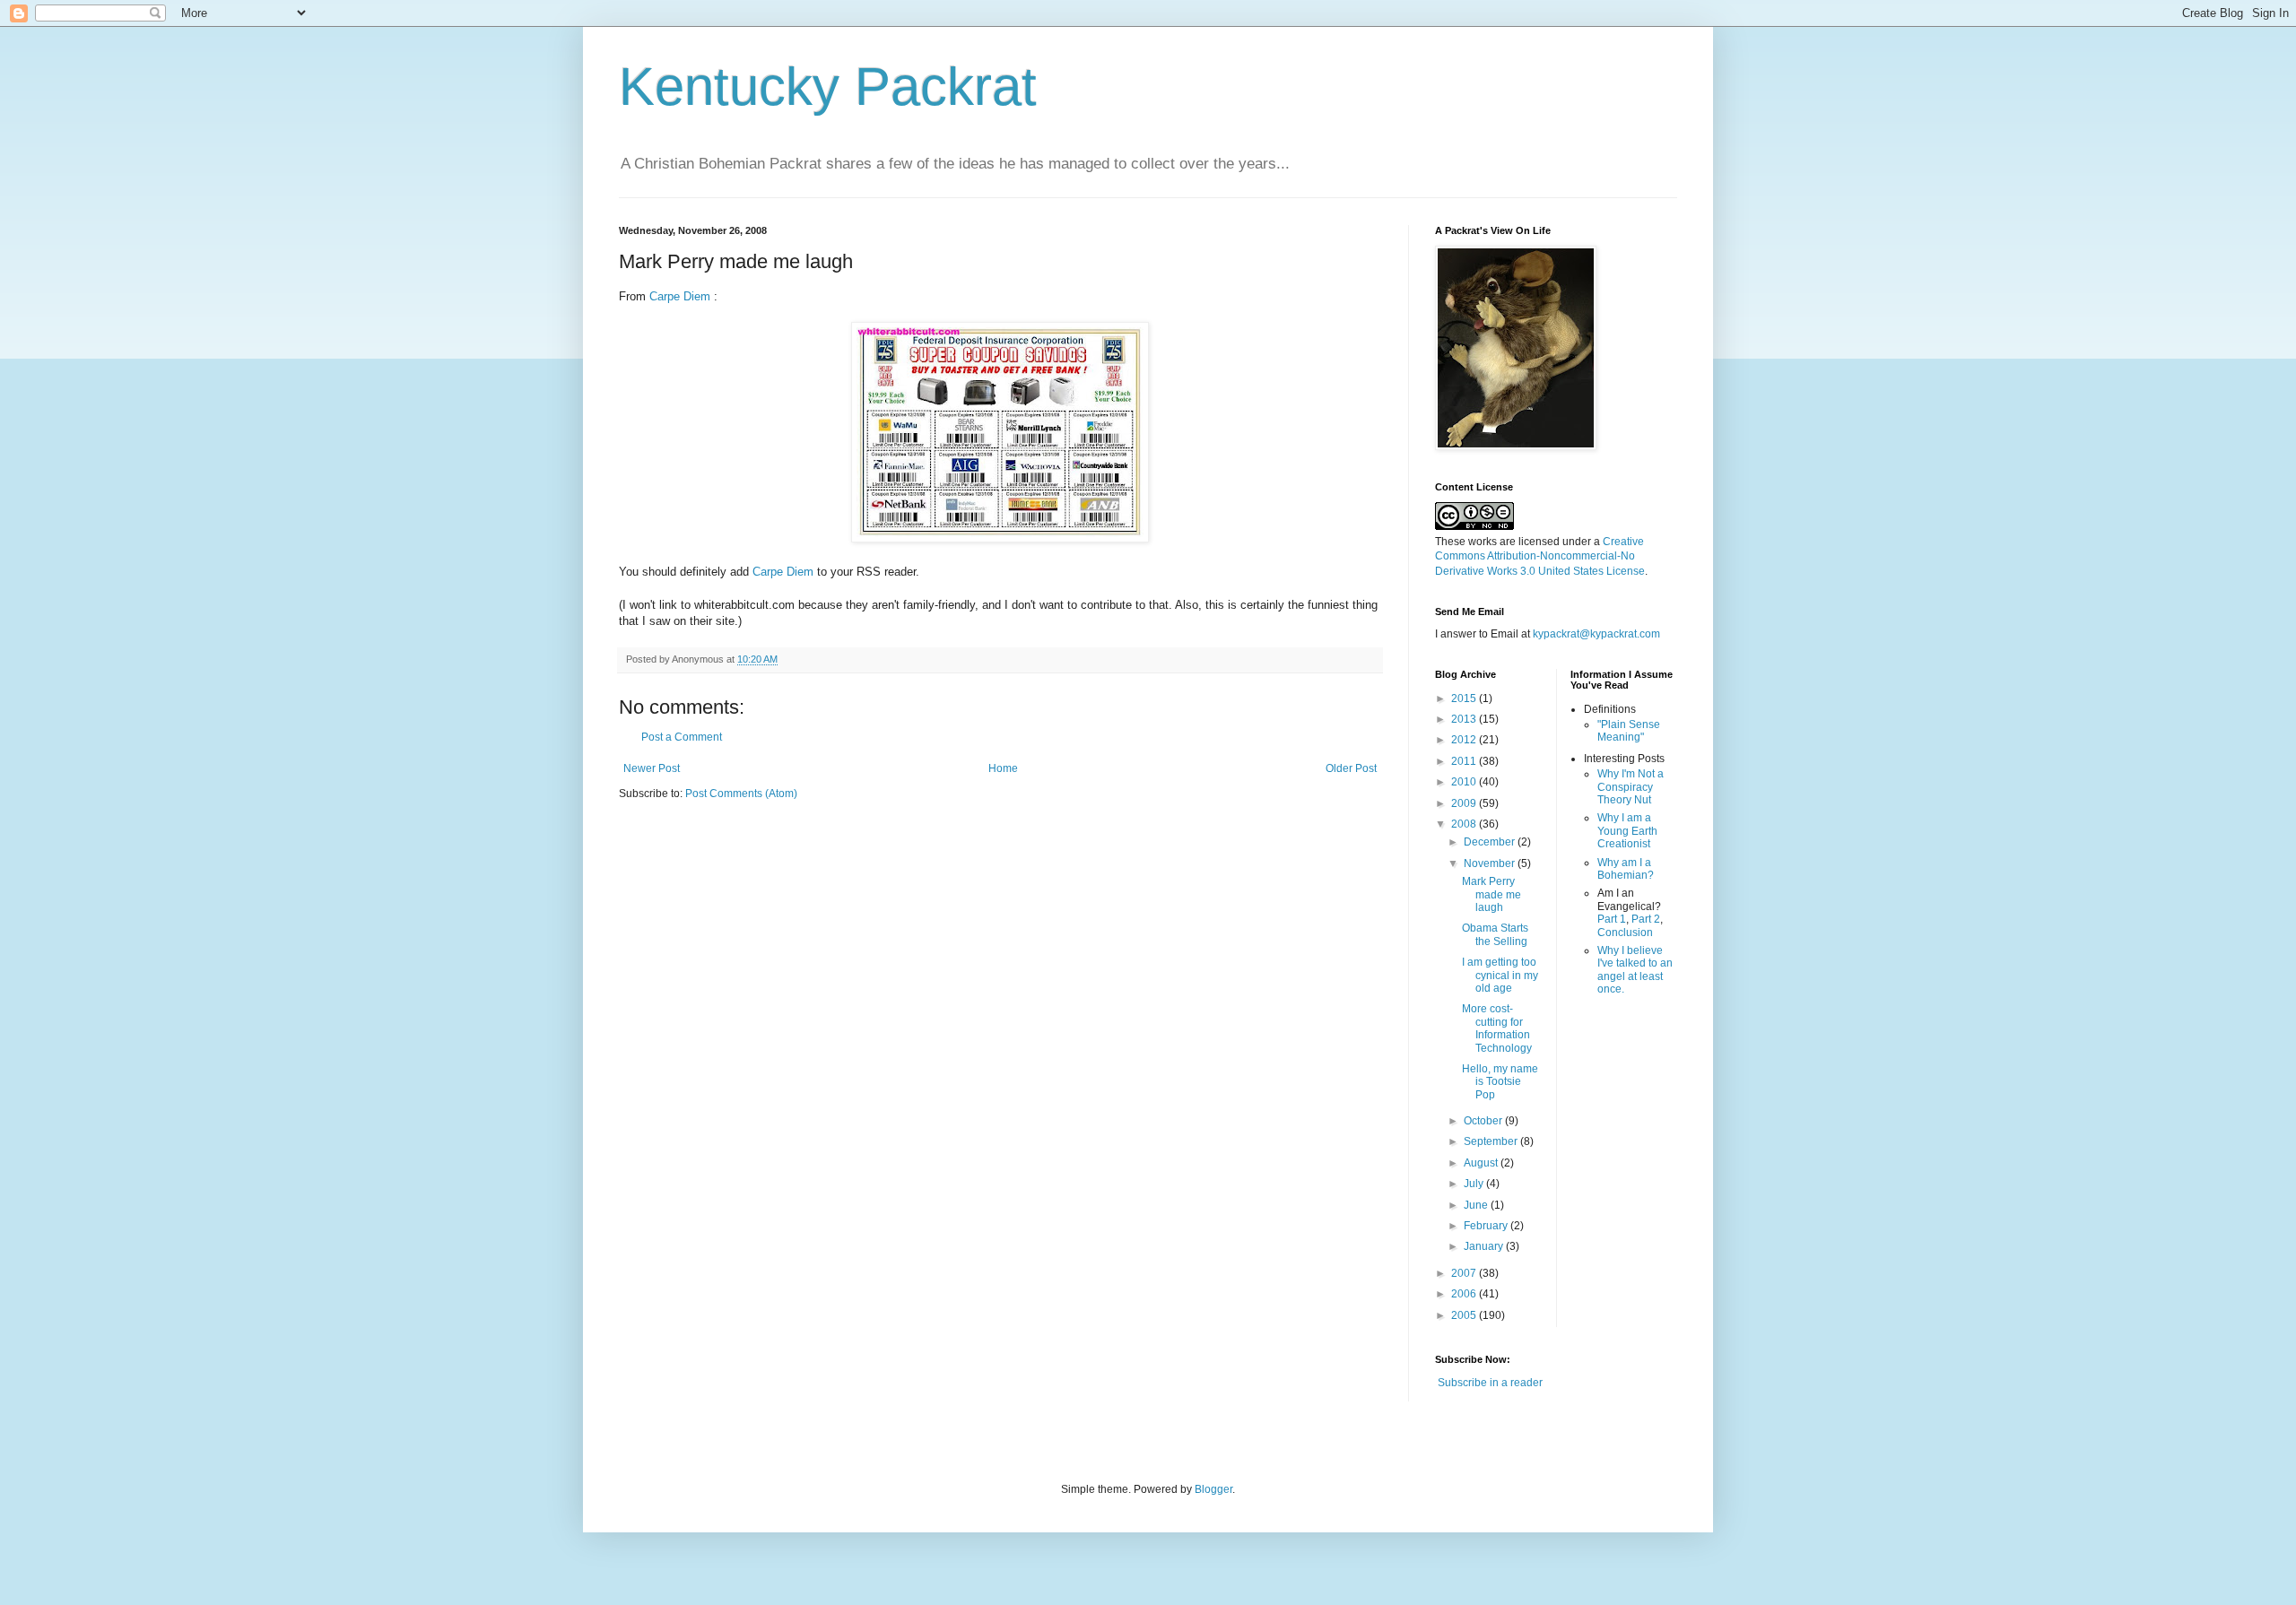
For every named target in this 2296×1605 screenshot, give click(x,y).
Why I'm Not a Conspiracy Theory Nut (1631, 787)
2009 (1465, 803)
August (1482, 1163)
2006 (1465, 1294)
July (1475, 1184)
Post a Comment (682, 737)
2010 (1465, 782)
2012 (1465, 740)
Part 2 (1646, 919)
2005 (1465, 1315)
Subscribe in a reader (1490, 1383)
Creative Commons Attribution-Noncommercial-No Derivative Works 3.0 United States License (1540, 557)
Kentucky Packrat (828, 87)
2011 (1465, 761)
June (1477, 1205)
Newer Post (652, 768)
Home (1003, 768)
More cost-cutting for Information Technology (1497, 1028)
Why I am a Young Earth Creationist (1627, 831)
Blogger (1213, 1489)
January (1485, 1246)
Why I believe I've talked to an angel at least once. (1635, 970)
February (1487, 1226)
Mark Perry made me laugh (1492, 894)
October (1484, 1121)
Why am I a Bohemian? (1626, 869)
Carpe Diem (680, 296)
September (1492, 1141)
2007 (1465, 1273)
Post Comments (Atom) (741, 794)
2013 (1465, 719)
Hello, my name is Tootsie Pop (1500, 1082)
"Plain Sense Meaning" (1629, 731)
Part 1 (1612, 919)
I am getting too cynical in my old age (1500, 975)
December (1491, 842)
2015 (1465, 698)
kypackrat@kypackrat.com (1596, 634)
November (1491, 863)
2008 (1465, 824)
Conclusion (1625, 933)
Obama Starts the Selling (1495, 934)
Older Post (1351, 768)
